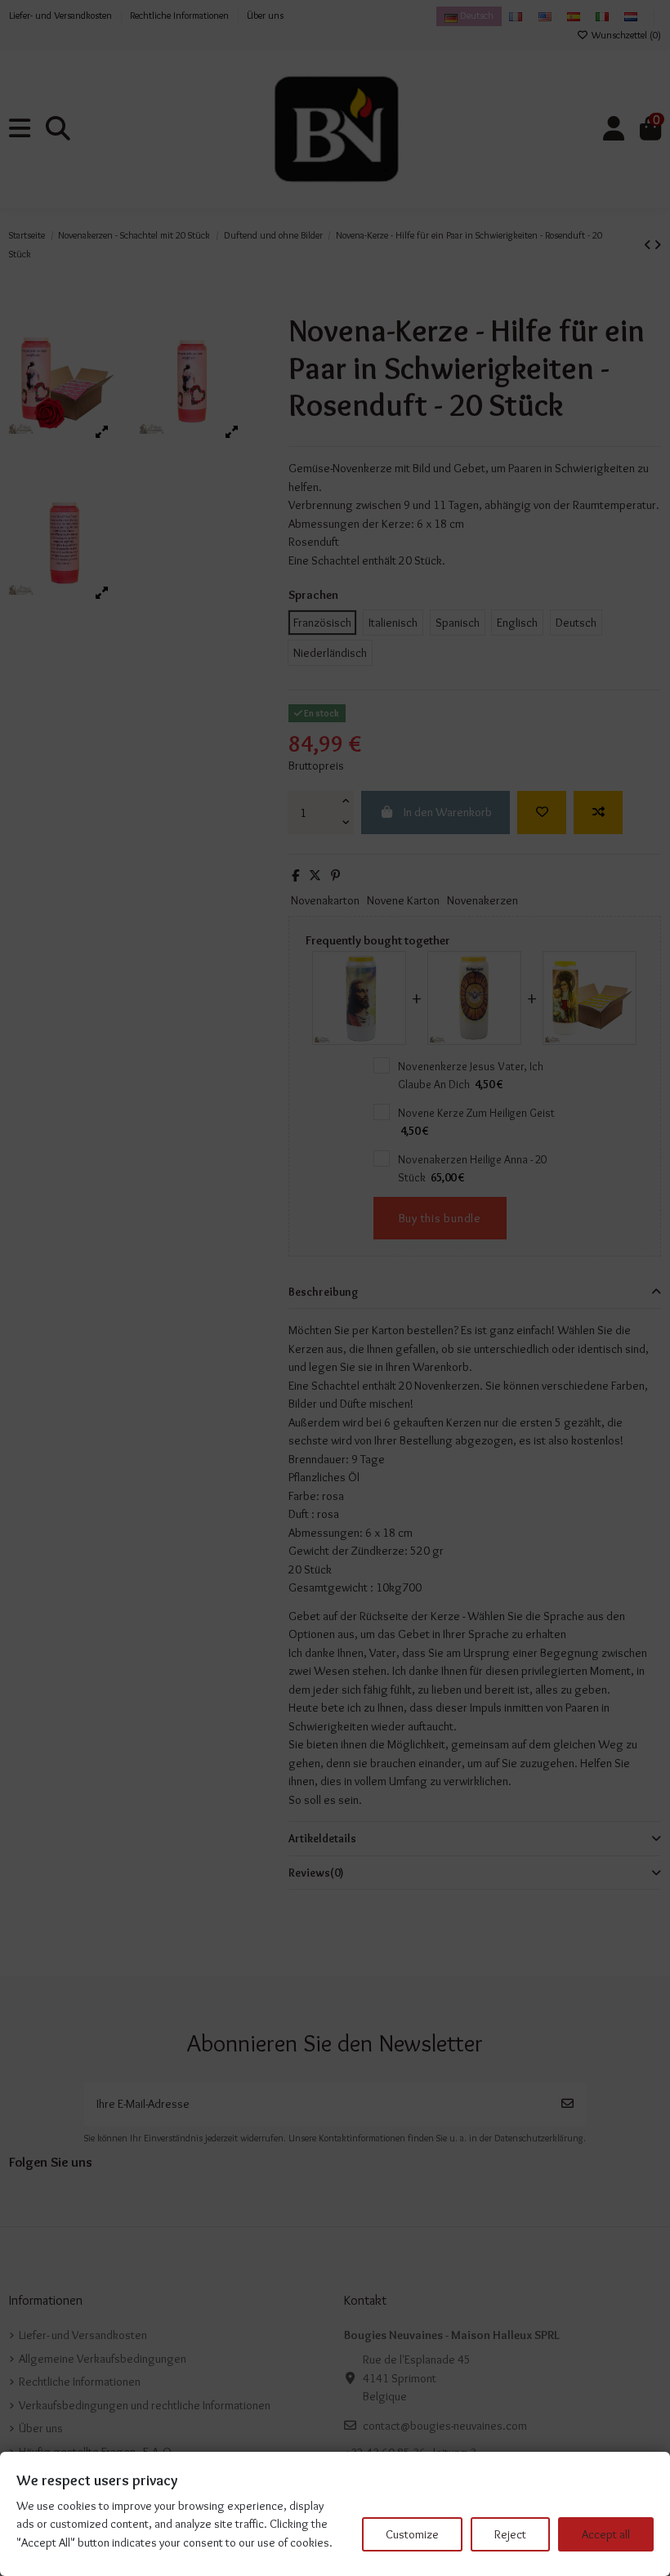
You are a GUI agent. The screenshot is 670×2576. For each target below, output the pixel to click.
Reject (510, 2534)
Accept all (606, 2534)
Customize (412, 2534)
